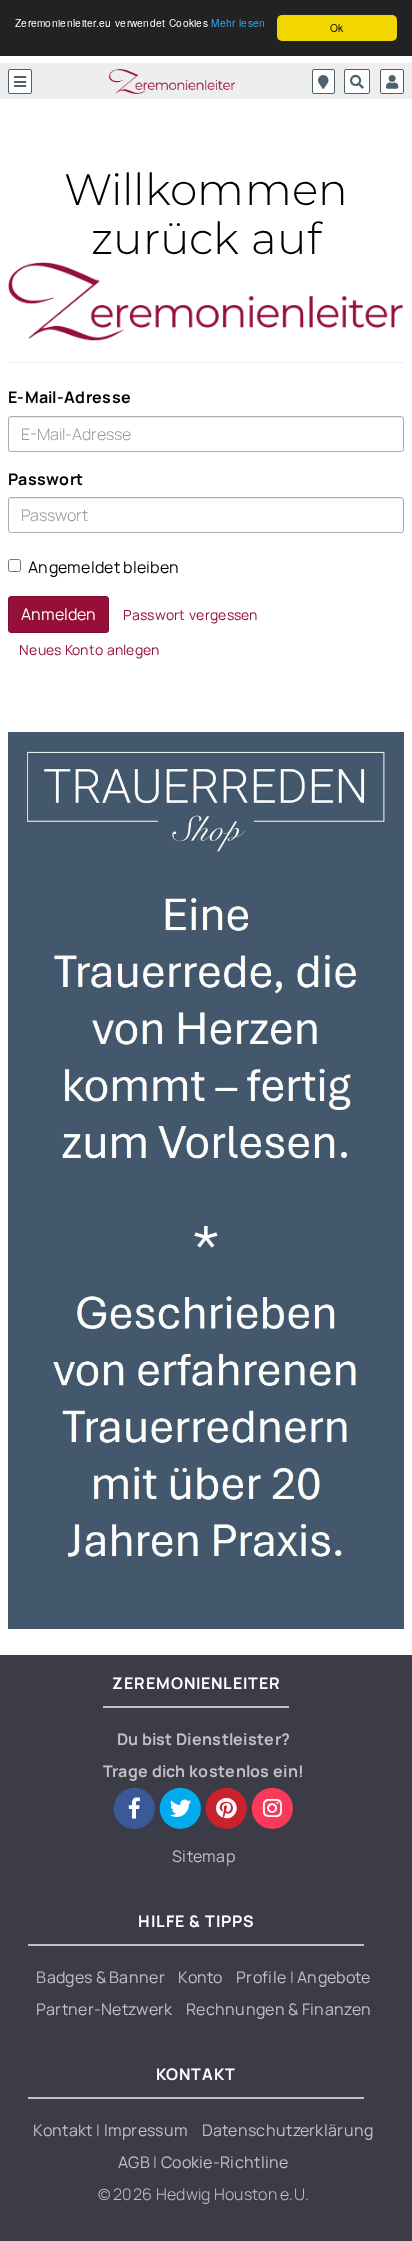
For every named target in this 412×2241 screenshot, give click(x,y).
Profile (262, 1977)
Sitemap (203, 1856)
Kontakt (64, 2130)
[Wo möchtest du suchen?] (323, 81)
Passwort (45, 479)
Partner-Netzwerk (104, 2009)
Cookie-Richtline (225, 2162)
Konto (200, 1977)
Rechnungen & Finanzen (278, 2009)
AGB (135, 2162)
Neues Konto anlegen (89, 649)
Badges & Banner (100, 1977)
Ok (337, 27)
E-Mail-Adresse (69, 397)
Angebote (333, 1977)
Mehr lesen (238, 22)
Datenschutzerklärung (288, 2130)
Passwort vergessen (190, 614)
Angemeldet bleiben (103, 567)
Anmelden (58, 614)
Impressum (146, 2130)
